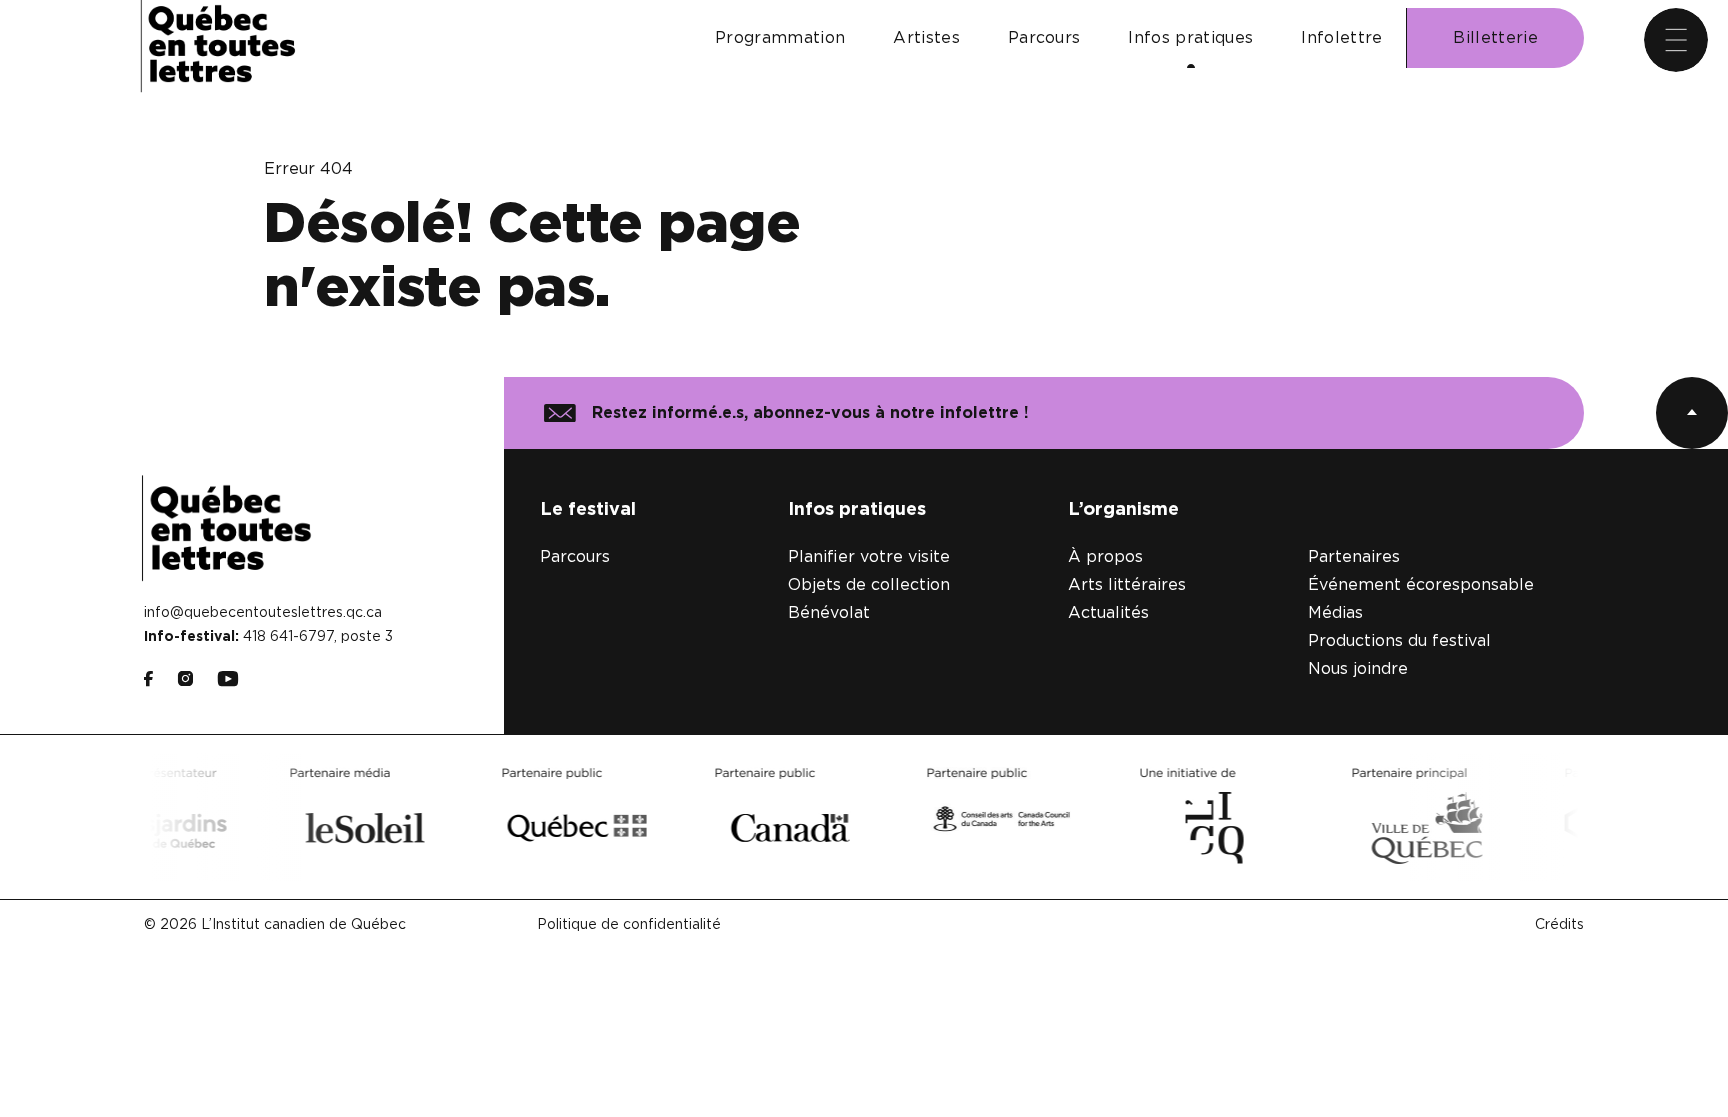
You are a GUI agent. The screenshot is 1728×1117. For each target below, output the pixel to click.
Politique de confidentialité (629, 925)
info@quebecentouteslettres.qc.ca (263, 613)
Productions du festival (1399, 641)
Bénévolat (829, 613)
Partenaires (1354, 557)
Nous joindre (1358, 669)
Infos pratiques (1190, 38)
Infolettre (1341, 38)
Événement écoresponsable (1421, 585)
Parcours (1044, 38)
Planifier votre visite (869, 557)
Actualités (1108, 613)
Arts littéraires (1127, 585)
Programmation (780, 38)
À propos (1105, 557)
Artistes (926, 38)
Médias (1335, 613)
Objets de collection (869, 585)
